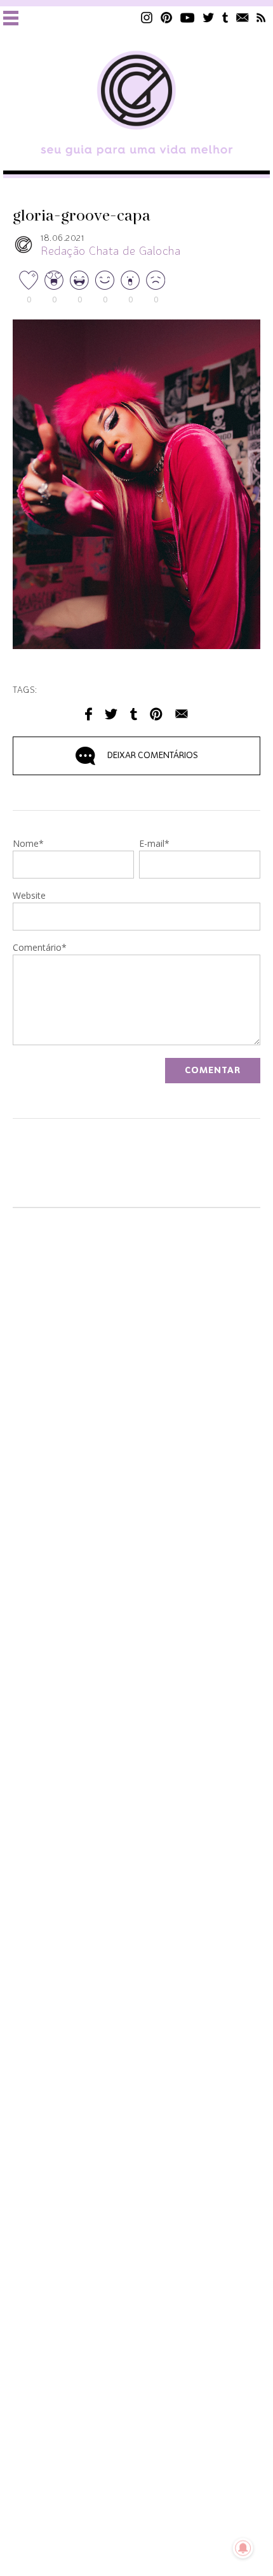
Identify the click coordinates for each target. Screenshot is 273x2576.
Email (182, 714)
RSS (261, 17)
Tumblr (225, 17)
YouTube (188, 17)
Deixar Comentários (153, 756)
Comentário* (40, 948)
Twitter (209, 17)
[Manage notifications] (243, 2548)
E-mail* (154, 844)
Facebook (89, 714)
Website (29, 896)
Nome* (28, 844)
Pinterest (166, 17)
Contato (243, 17)
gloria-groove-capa (82, 216)
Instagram (147, 17)
